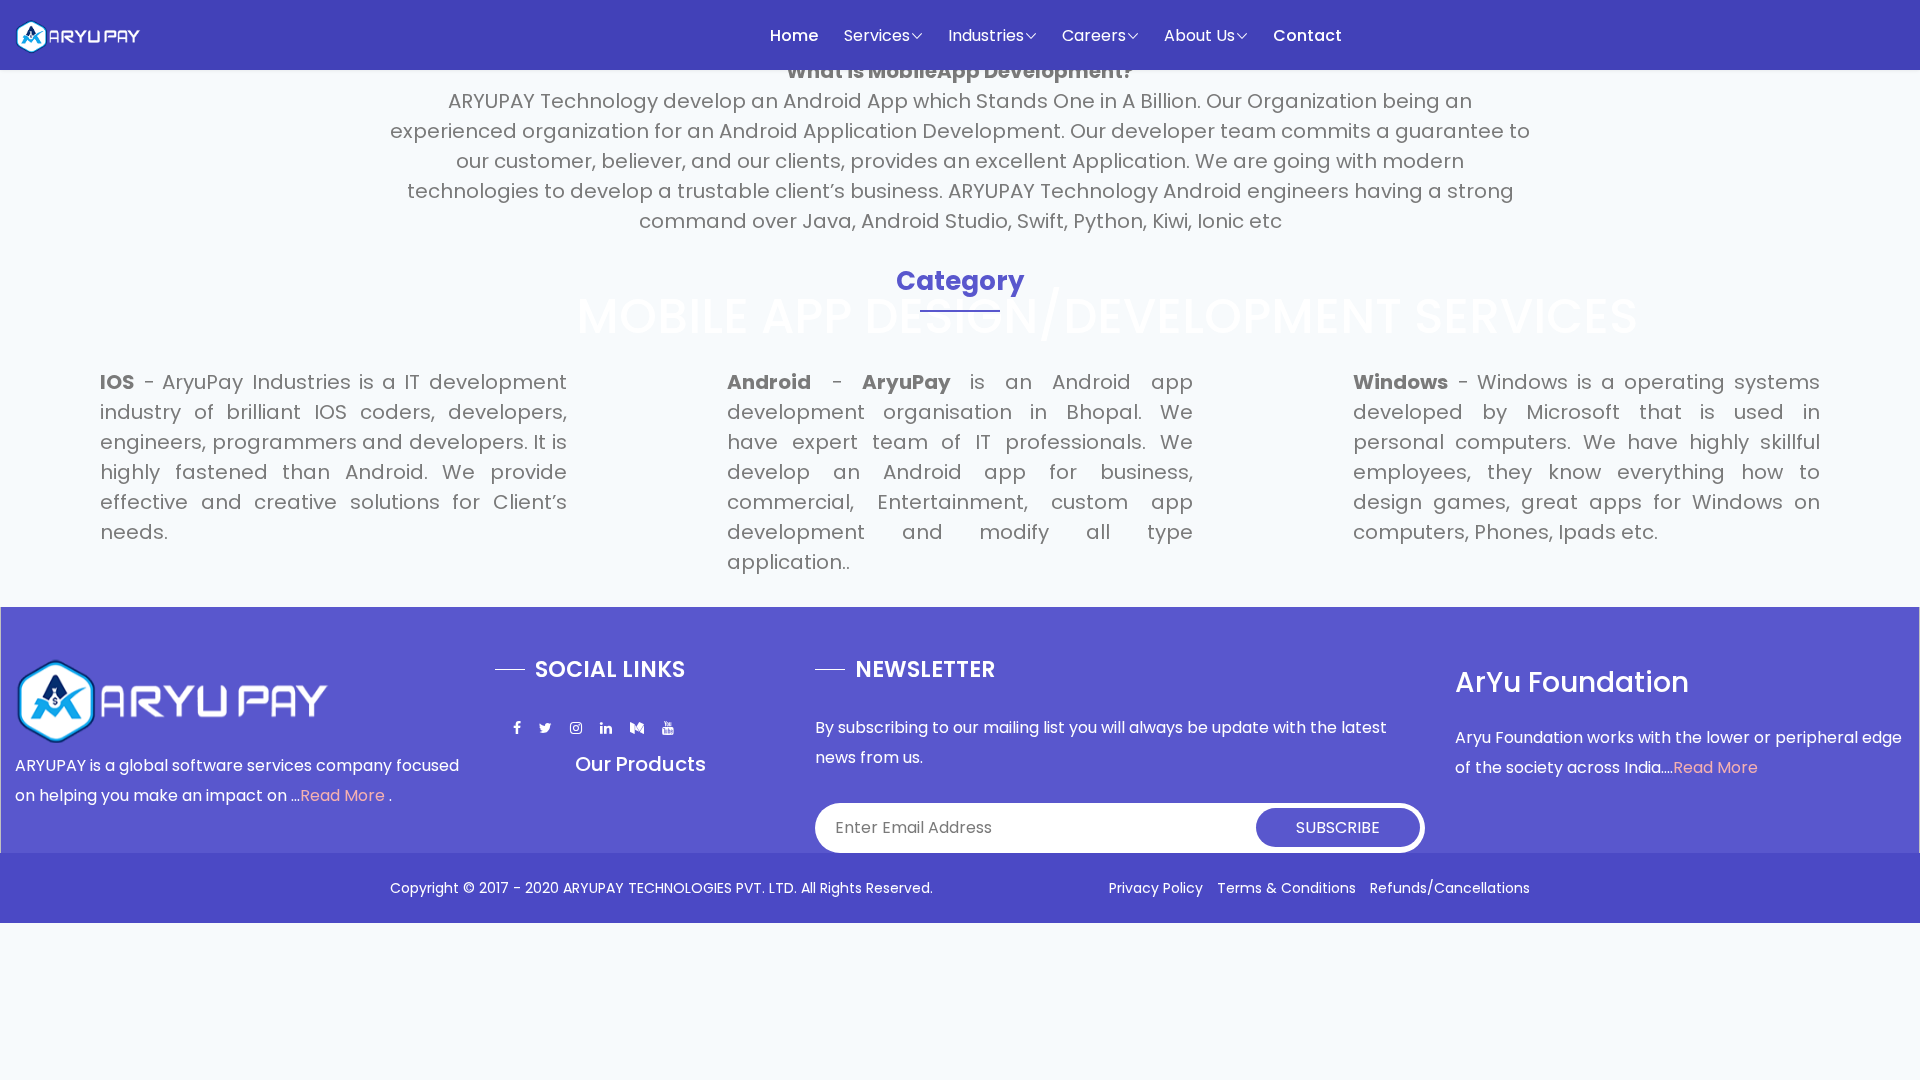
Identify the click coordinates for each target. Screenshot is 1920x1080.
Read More (342, 795)
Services (877, 35)
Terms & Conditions (1286, 888)
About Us (1199, 35)
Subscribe (1338, 827)
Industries (986, 35)
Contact (1307, 35)
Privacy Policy (1156, 888)
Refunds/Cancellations (1450, 888)
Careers (1094, 35)
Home (794, 35)
